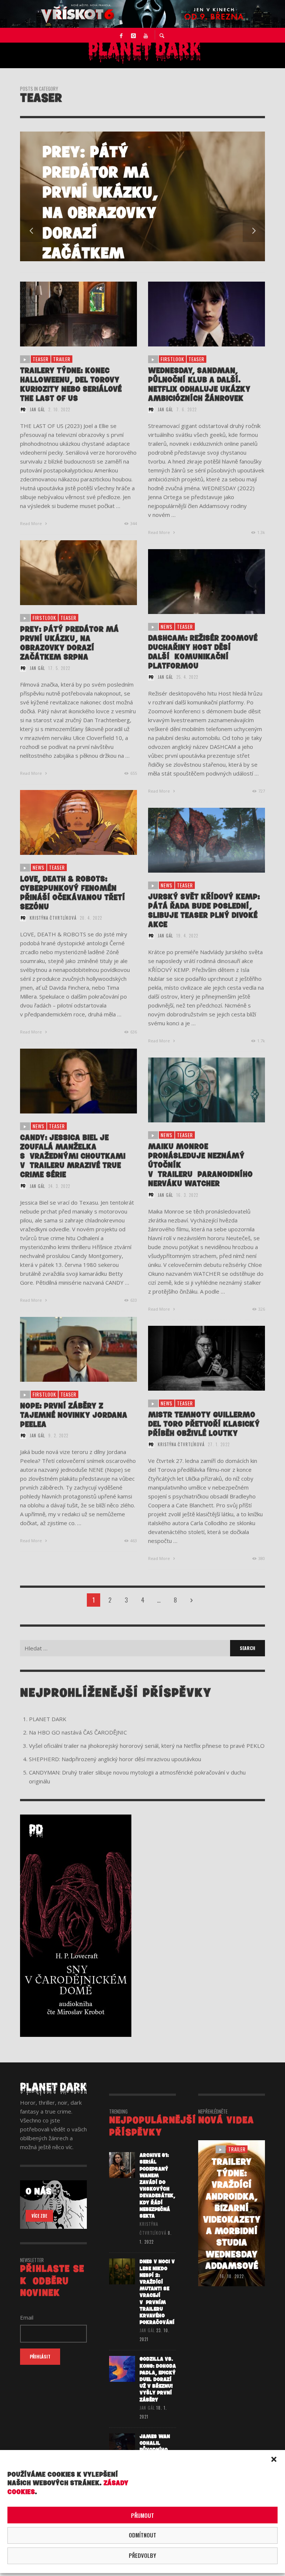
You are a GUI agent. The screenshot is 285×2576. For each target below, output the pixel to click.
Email (36, 1279)
